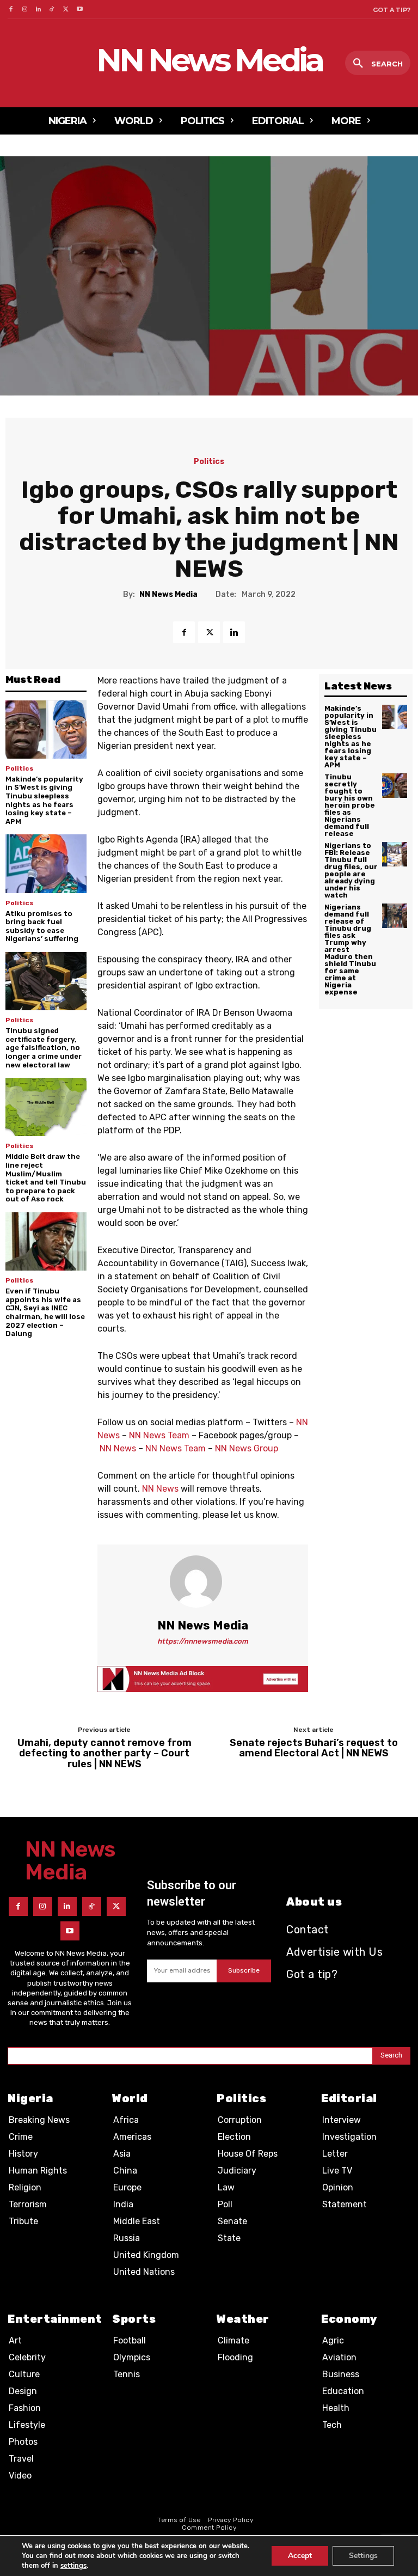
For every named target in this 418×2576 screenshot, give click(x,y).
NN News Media (168, 595)
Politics (209, 462)
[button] (378, 64)
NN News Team (159, 1435)
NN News (118, 1448)
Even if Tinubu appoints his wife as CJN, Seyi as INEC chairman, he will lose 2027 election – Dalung (45, 1312)
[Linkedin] (38, 10)
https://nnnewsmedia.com (203, 1641)
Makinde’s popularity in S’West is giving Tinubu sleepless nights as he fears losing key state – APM (44, 800)
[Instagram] (24, 10)
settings (73, 2566)
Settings (363, 2556)
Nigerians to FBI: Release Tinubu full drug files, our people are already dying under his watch (351, 870)
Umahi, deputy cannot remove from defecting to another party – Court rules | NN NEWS (104, 1754)
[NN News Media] (202, 1582)
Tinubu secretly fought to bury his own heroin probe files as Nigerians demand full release (350, 805)
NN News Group (247, 1448)
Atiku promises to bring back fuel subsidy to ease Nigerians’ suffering (42, 926)
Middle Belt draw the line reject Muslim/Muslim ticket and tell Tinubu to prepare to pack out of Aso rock (46, 1178)
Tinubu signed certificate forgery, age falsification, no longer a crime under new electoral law (44, 1048)
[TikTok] (52, 10)
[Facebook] (11, 10)
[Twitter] (66, 10)
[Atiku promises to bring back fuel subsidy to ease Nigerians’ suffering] (46, 863)
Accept (300, 2556)
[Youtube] (80, 10)
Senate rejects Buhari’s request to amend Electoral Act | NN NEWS (314, 1749)
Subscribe (244, 1970)
